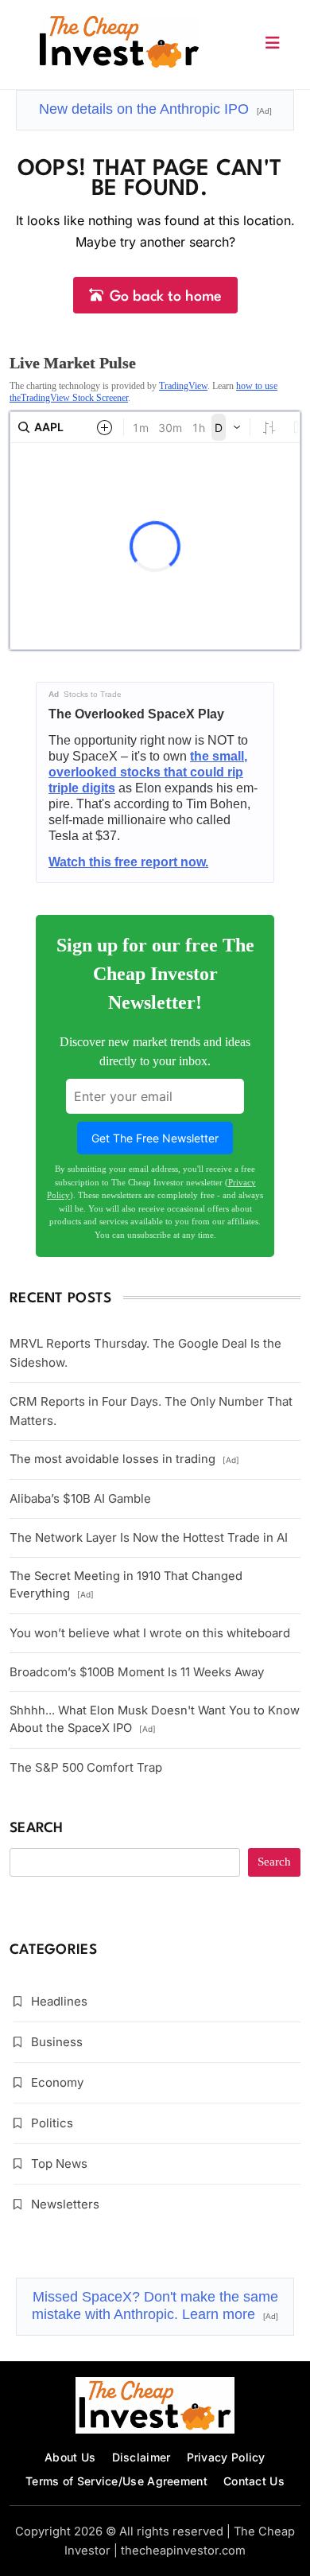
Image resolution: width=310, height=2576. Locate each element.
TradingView (183, 386)
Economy (57, 2082)
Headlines (59, 2001)
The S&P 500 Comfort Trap (86, 1767)
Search (37, 1829)
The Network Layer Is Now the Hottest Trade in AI (149, 1537)
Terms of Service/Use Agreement (116, 2481)
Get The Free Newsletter (155, 1138)
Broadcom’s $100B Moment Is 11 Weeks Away (137, 1672)
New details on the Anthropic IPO (155, 109)
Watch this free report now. (128, 862)
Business (57, 2042)
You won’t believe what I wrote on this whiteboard (150, 1633)
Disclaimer (141, 2457)
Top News (59, 2164)
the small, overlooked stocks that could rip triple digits (148, 772)
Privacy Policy (226, 2457)
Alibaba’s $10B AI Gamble (80, 1498)
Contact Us (254, 2481)
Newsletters (65, 2204)
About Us (70, 2457)
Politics (52, 2123)
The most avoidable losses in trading (124, 1459)
